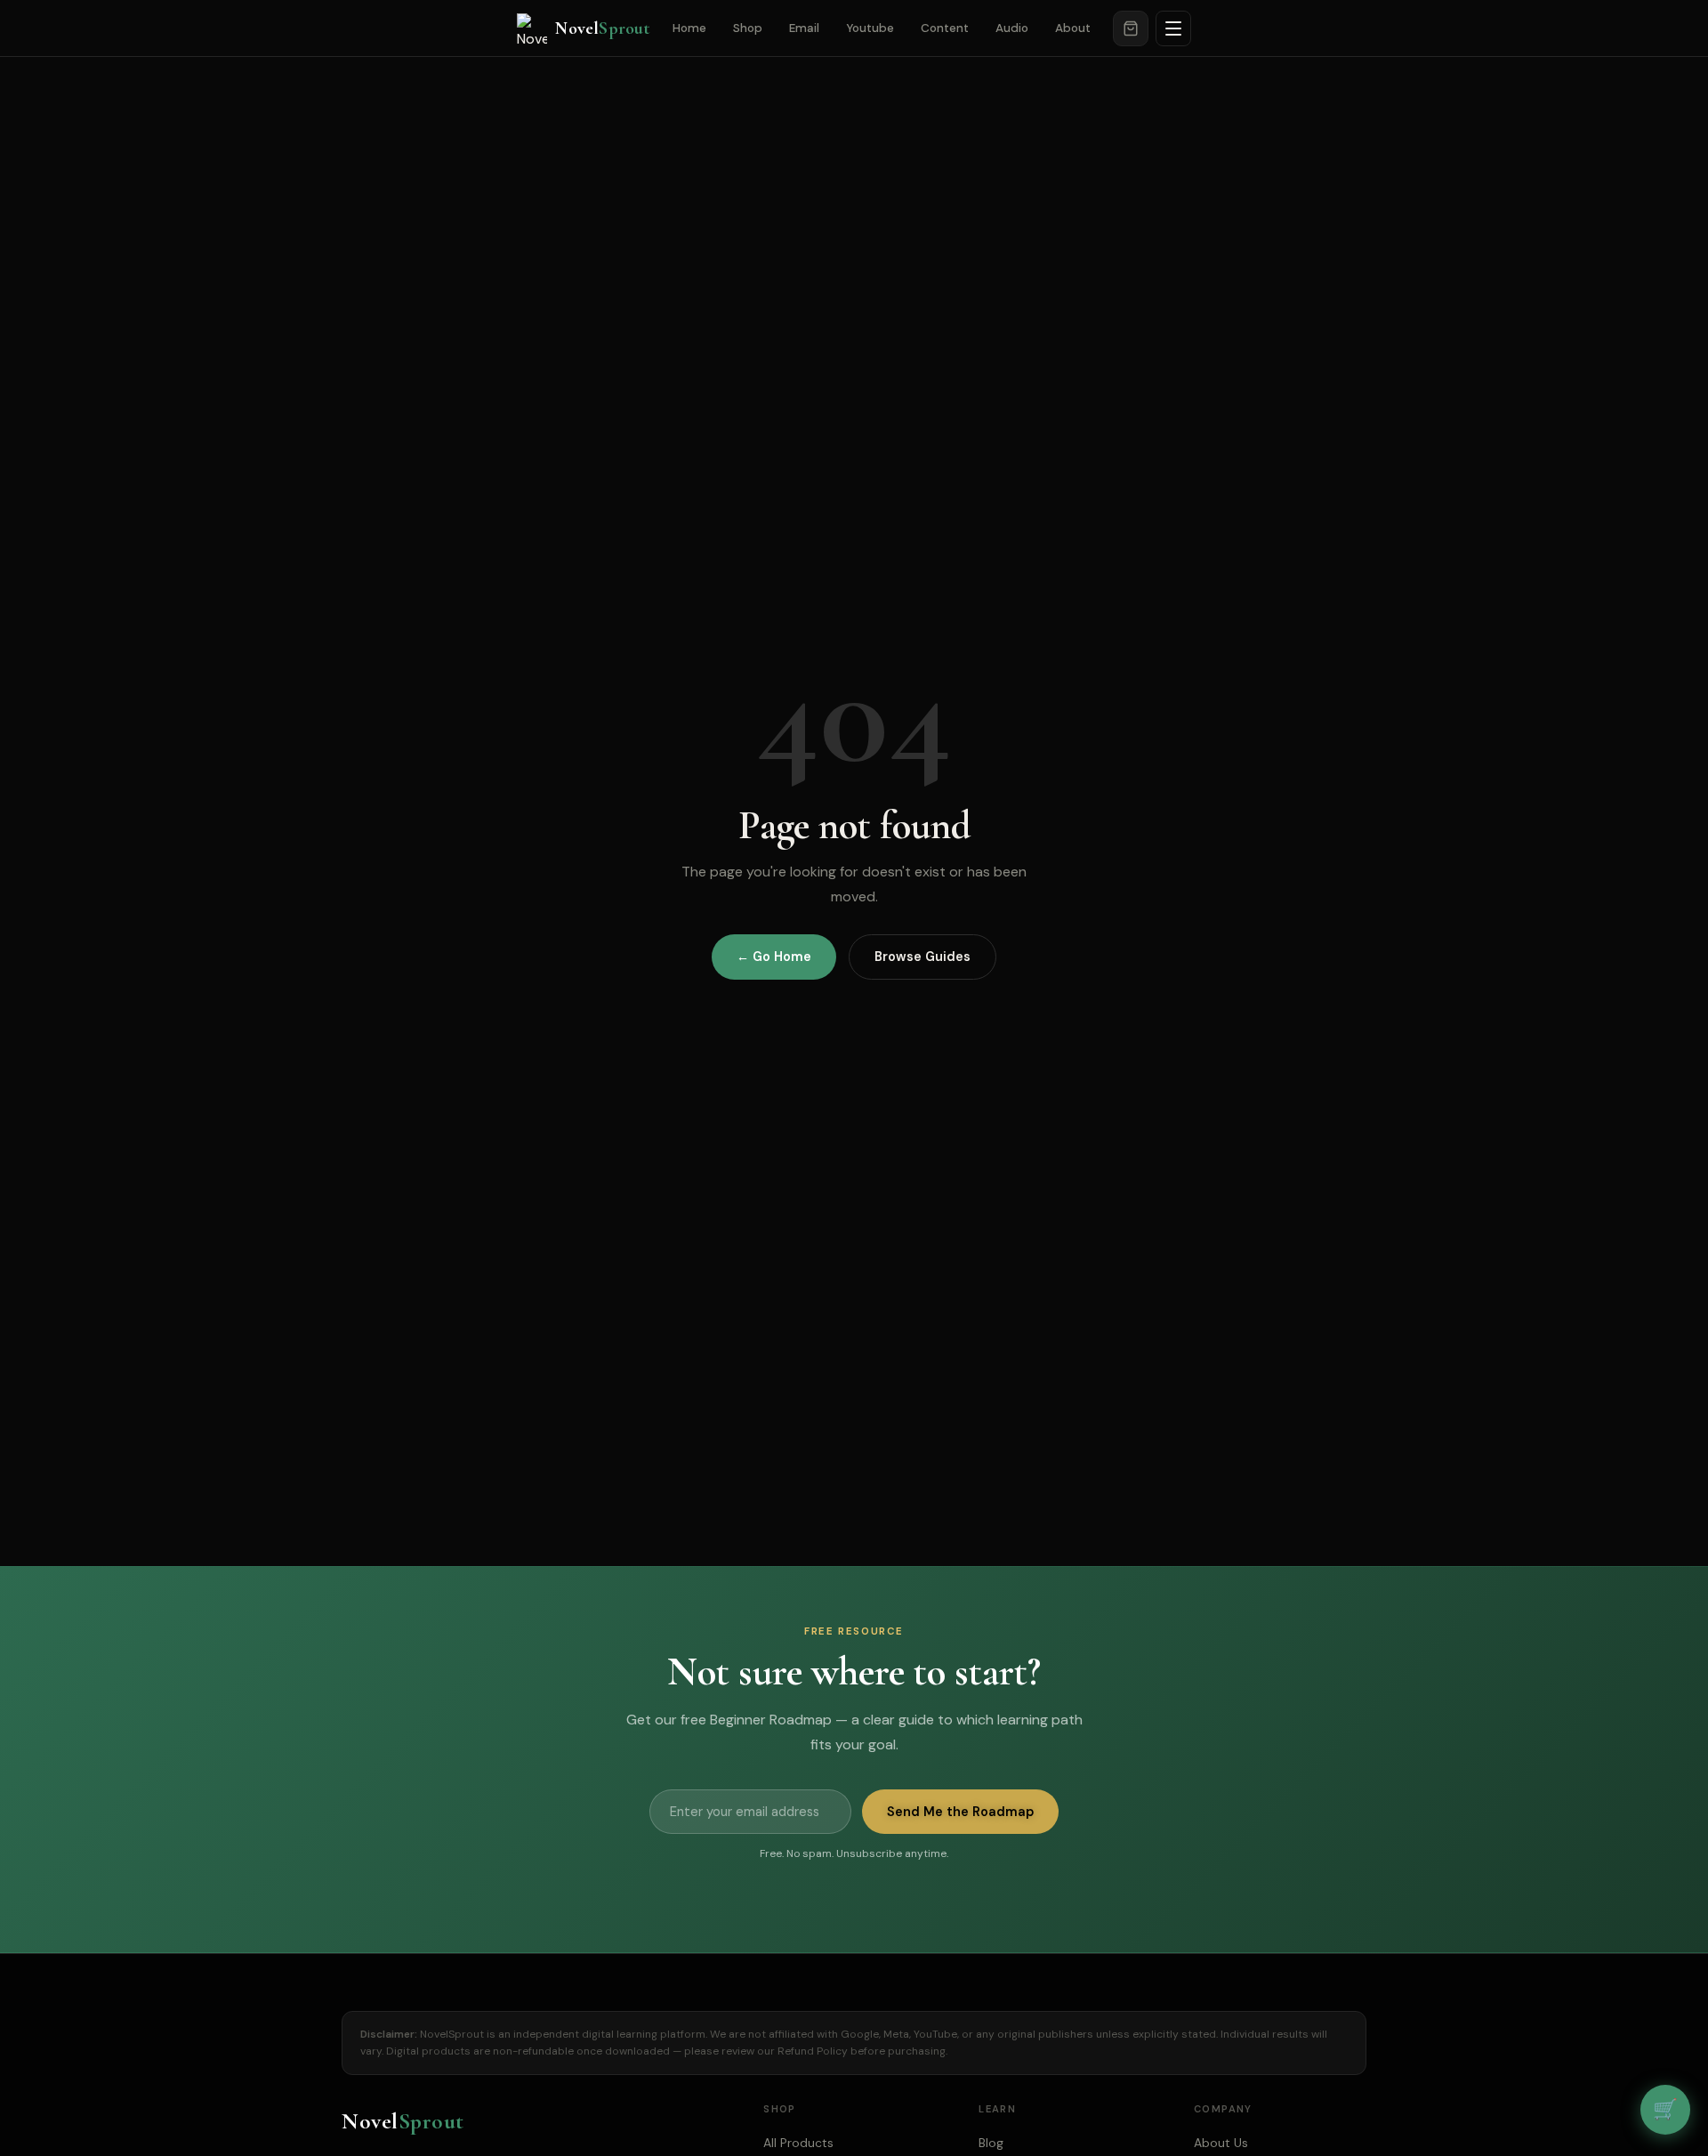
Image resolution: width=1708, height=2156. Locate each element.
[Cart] (1131, 28)
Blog (991, 2143)
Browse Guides (922, 957)
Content (945, 28)
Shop (748, 28)
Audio (1012, 28)
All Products (798, 2143)
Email (804, 28)
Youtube (870, 28)
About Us (1221, 2143)
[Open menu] (1173, 28)
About (1073, 28)
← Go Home (774, 957)
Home (689, 28)
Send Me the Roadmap (960, 1812)
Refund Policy (813, 2051)
